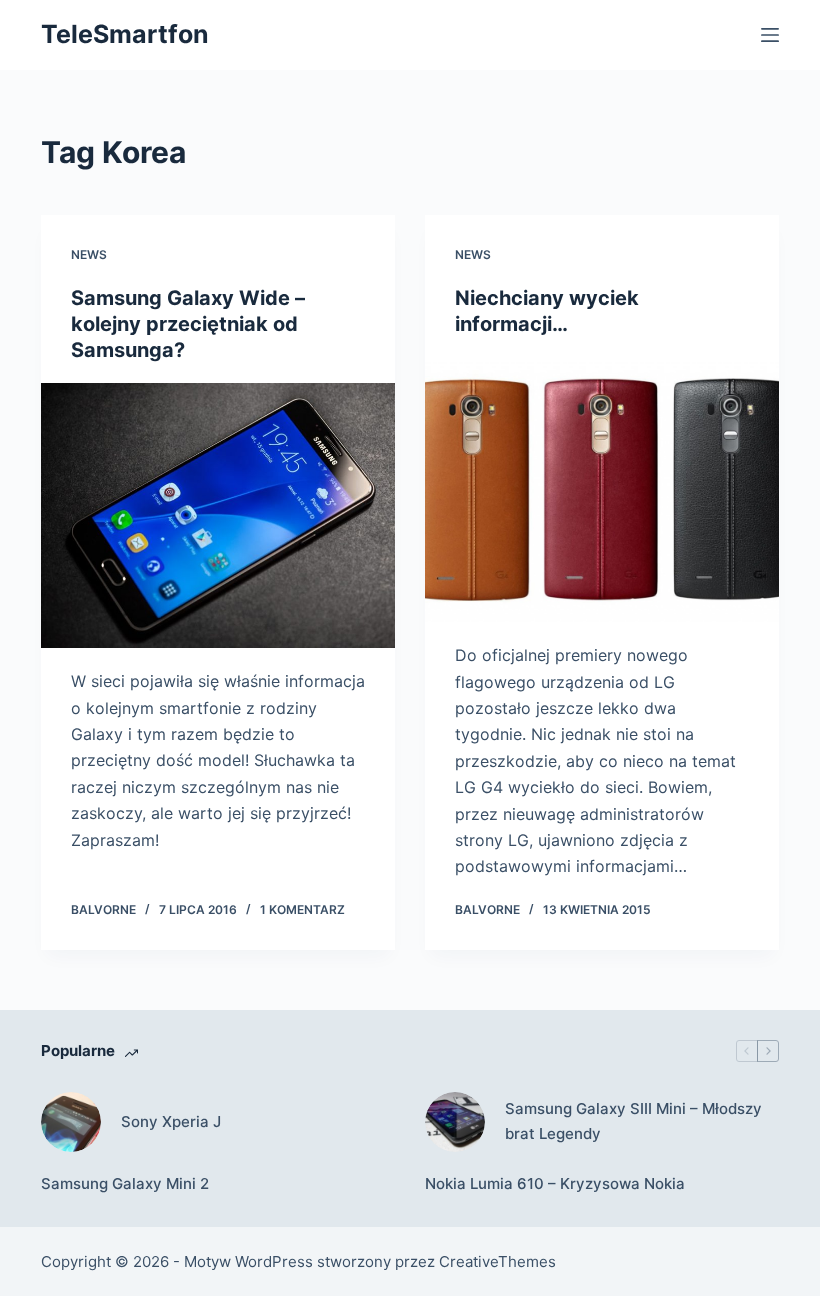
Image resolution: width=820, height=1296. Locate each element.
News (89, 254)
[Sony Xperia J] (71, 1122)
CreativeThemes (497, 1261)
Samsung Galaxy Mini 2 (125, 1183)
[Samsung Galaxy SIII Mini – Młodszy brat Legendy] (455, 1122)
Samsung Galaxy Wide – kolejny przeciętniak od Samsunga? (188, 324)
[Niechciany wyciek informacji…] (602, 490)
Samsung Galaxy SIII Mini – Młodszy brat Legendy (633, 1121)
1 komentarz (302, 909)
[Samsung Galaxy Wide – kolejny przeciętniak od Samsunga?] (218, 516)
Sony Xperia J (171, 1121)
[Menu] (770, 35)
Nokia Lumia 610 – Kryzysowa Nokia (555, 1183)
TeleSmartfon (125, 34)
